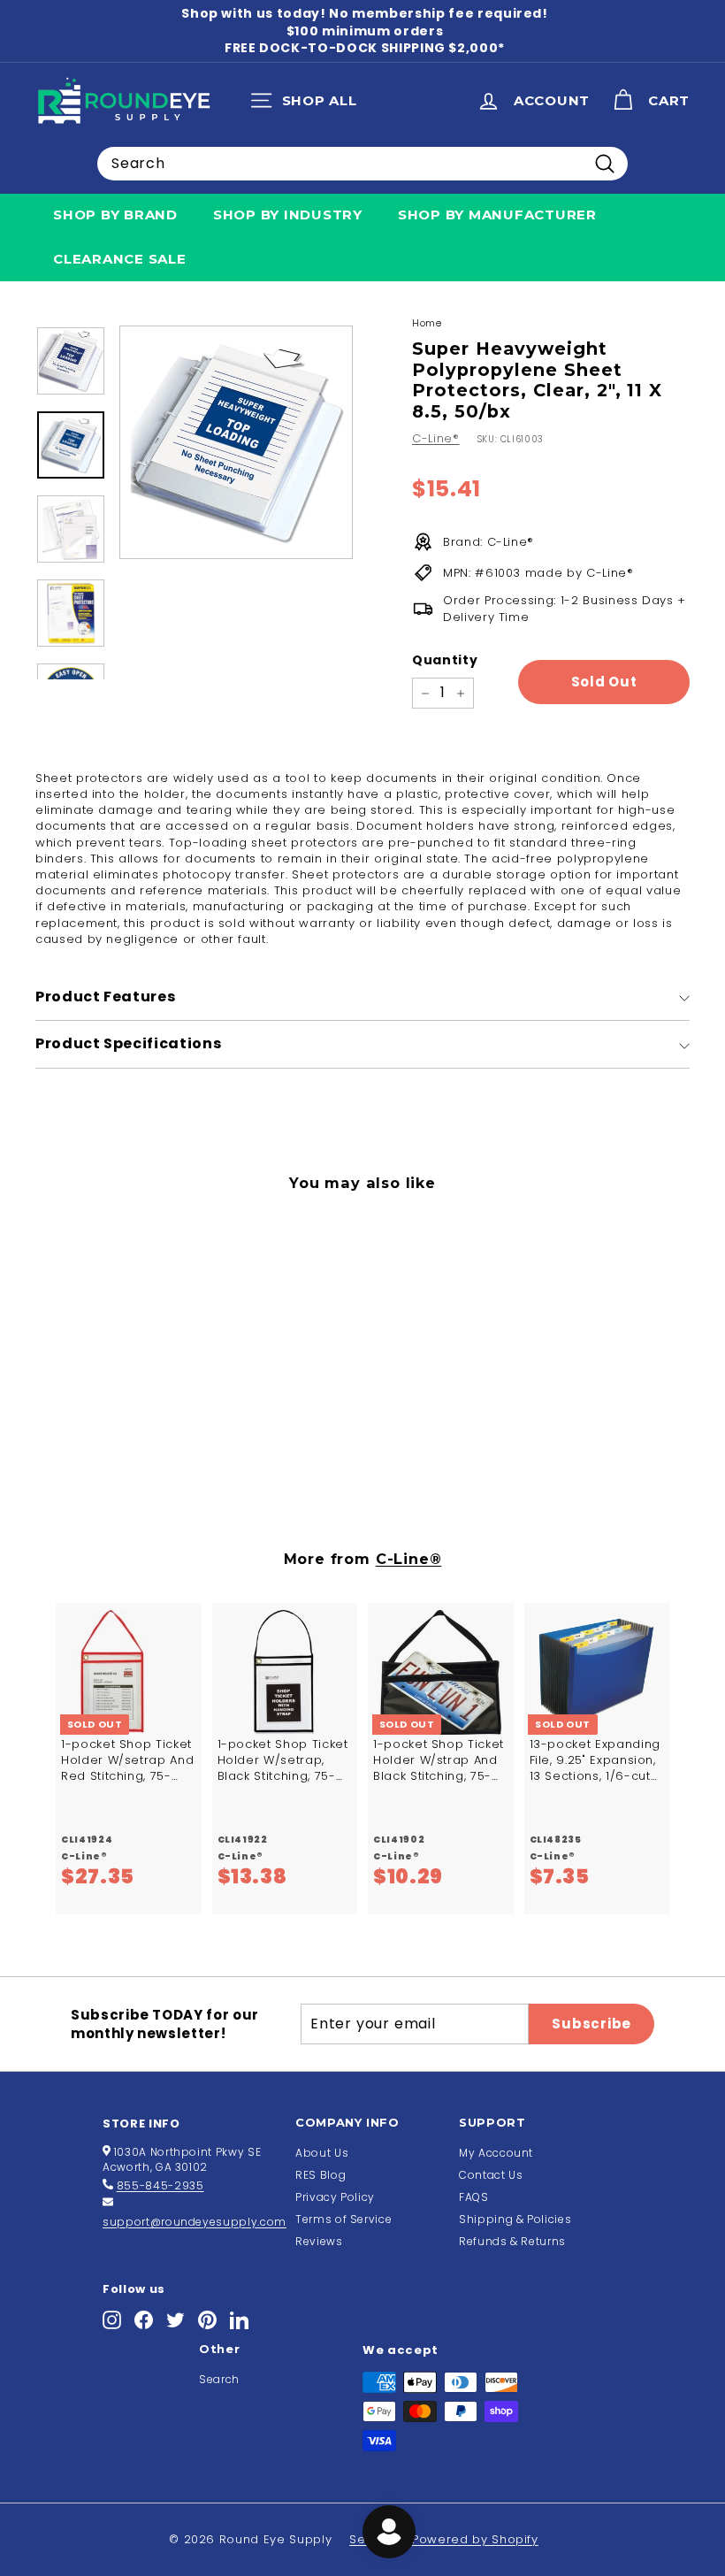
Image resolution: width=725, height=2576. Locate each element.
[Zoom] (236, 442)
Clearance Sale (120, 259)
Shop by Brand (115, 215)
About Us (322, 2153)
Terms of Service (343, 2219)
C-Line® (436, 438)
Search (219, 2379)
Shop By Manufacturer (497, 215)
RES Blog (321, 2175)
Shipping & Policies (515, 2219)
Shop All (308, 104)
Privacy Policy (335, 2197)
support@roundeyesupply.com (195, 2222)
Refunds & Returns (512, 2241)
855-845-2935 (160, 2185)
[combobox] (362, 164)
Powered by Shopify (475, 2539)
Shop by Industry (288, 215)
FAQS (474, 2197)
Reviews (319, 2241)
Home (427, 323)
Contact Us (491, 2175)
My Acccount (496, 2153)
